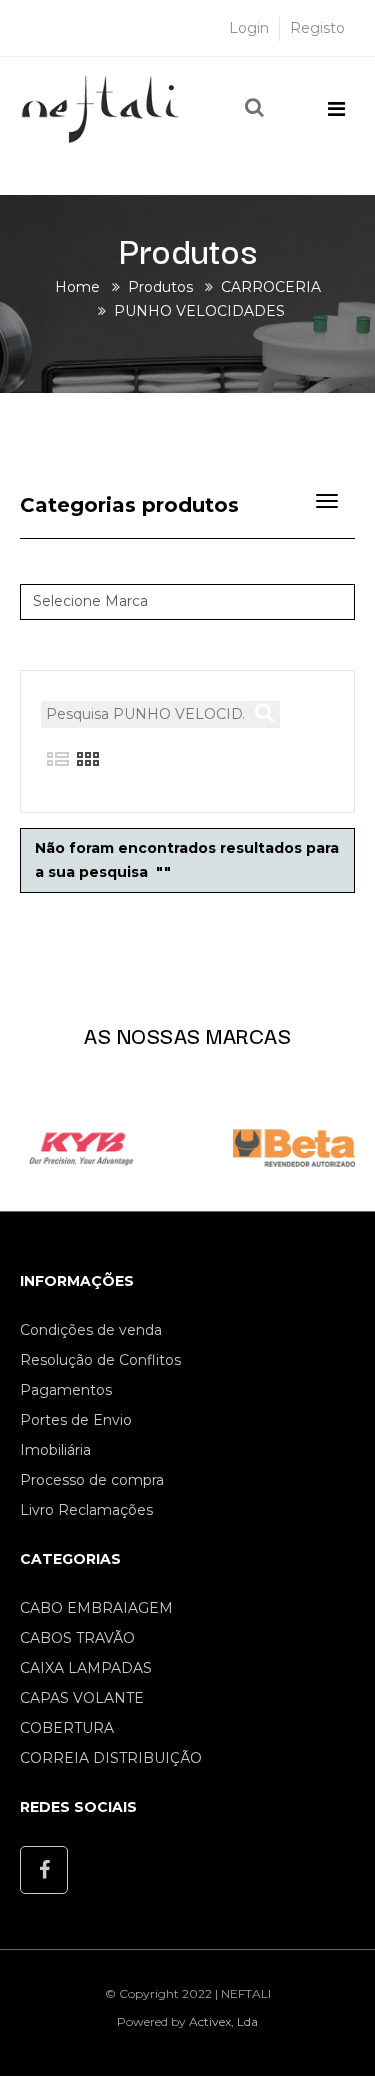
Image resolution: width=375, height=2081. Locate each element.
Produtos (160, 287)
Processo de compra (92, 1480)
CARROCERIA (271, 287)
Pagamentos (66, 1390)
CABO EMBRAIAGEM (96, 1608)
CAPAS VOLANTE (82, 1698)
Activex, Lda (223, 2021)
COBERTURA (67, 1728)
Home (77, 287)
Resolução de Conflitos (100, 1360)
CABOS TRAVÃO (77, 1638)
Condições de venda (91, 1330)
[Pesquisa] (254, 108)
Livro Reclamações (86, 1510)
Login (249, 28)
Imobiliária (55, 1450)
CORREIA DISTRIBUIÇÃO (111, 1758)
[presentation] (41, 1142)
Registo (317, 28)
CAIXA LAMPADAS (86, 1668)
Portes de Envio (76, 1420)
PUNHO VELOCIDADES (199, 311)
